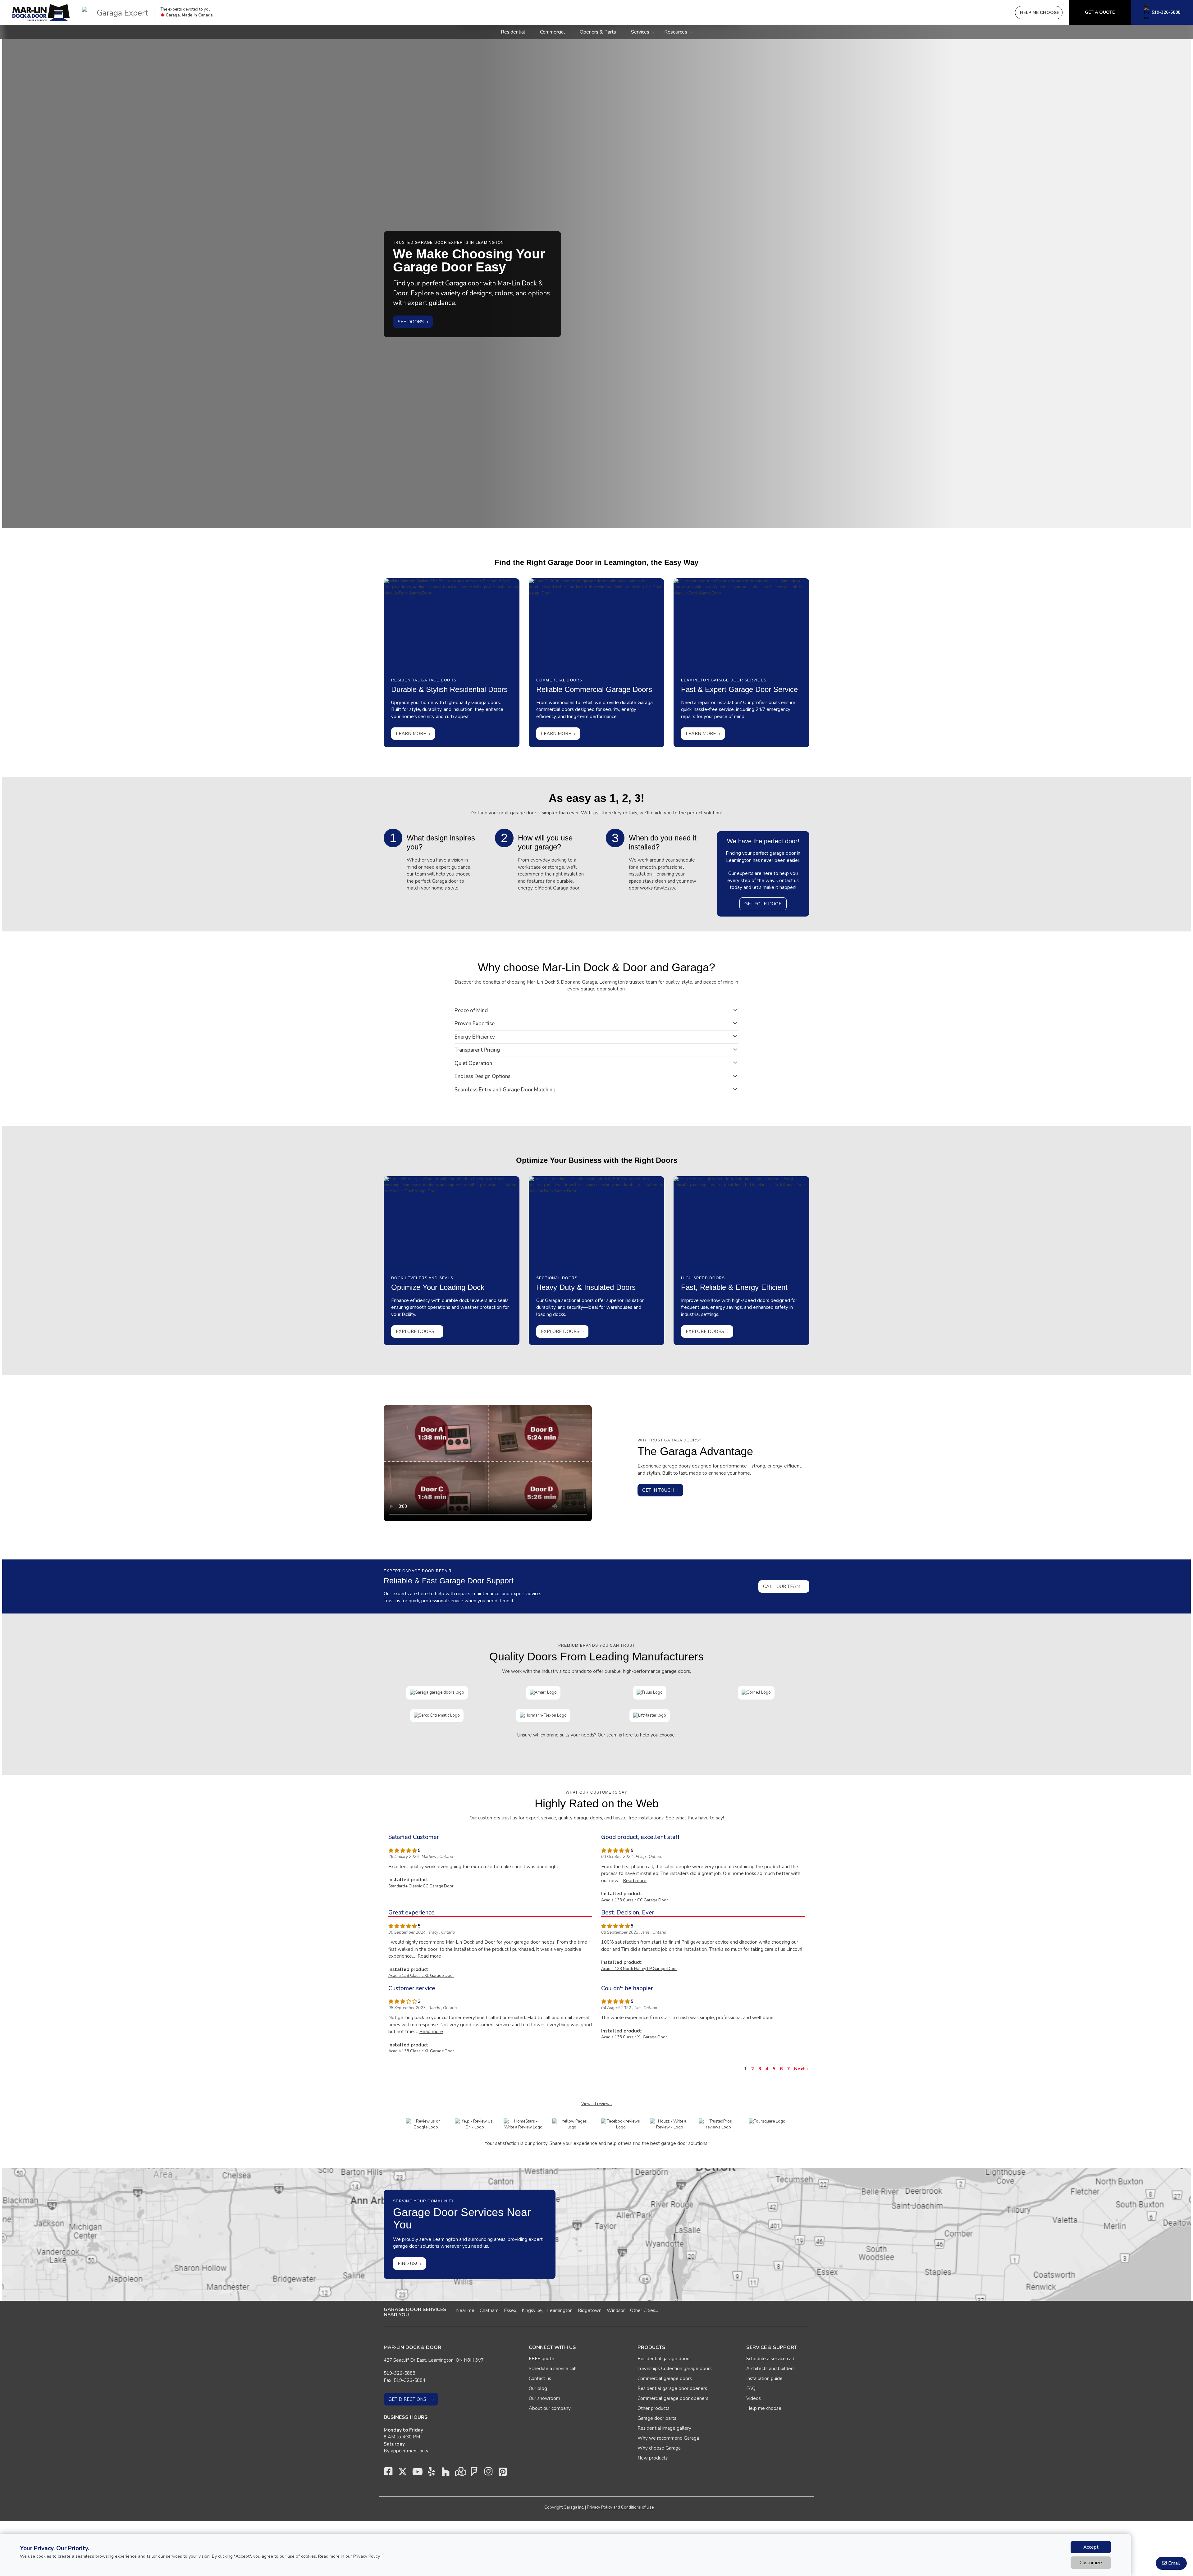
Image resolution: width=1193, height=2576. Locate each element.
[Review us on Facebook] (621, 2124)
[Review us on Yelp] (475, 2124)
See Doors (411, 321)
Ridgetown (590, 2310)
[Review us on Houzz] (670, 2124)
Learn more (411, 734)
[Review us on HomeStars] (523, 2124)
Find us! (407, 2264)
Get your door (763, 904)
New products (653, 2458)
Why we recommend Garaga (668, 2438)
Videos (754, 2398)
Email (1174, 2563)
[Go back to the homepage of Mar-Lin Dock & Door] (41, 13)
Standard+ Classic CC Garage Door (421, 1886)
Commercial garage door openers (673, 2398)
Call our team (782, 1586)
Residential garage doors (664, 2359)
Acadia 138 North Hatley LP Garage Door (639, 1969)
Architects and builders (770, 2369)
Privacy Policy (366, 2556)
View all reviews (596, 2104)
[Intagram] (488, 2473)
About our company (550, 2408)
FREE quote (542, 2359)
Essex (510, 2310)
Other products (654, 2408)
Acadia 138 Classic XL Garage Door (421, 1976)
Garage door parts (657, 2418)
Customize (1091, 2563)
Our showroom (544, 2398)
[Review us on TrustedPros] (718, 2124)
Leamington (560, 2310)
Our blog (538, 2388)
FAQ (751, 2388)
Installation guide (764, 2378)
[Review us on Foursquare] (767, 2121)
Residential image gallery (664, 2428)
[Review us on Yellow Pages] (572, 2124)
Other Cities (643, 2310)
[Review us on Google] (426, 2124)
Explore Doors (415, 1331)
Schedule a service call (553, 2369)
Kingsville (532, 2310)
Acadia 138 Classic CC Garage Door (635, 1900)
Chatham (489, 2310)
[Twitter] (403, 2473)
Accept (1091, 2547)
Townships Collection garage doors (675, 2369)
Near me (465, 2310)
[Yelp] (431, 2473)
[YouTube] (417, 2473)
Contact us (540, 2378)
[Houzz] (446, 2473)
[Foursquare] (474, 2473)
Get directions (407, 2399)
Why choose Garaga (659, 2448)
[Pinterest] (503, 2473)
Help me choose (764, 2408)
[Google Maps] (460, 2473)
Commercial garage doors (665, 2378)
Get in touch (658, 1490)
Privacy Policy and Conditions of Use (620, 2507)
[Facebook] (388, 2473)
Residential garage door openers (672, 2388)
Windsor (616, 2310)
